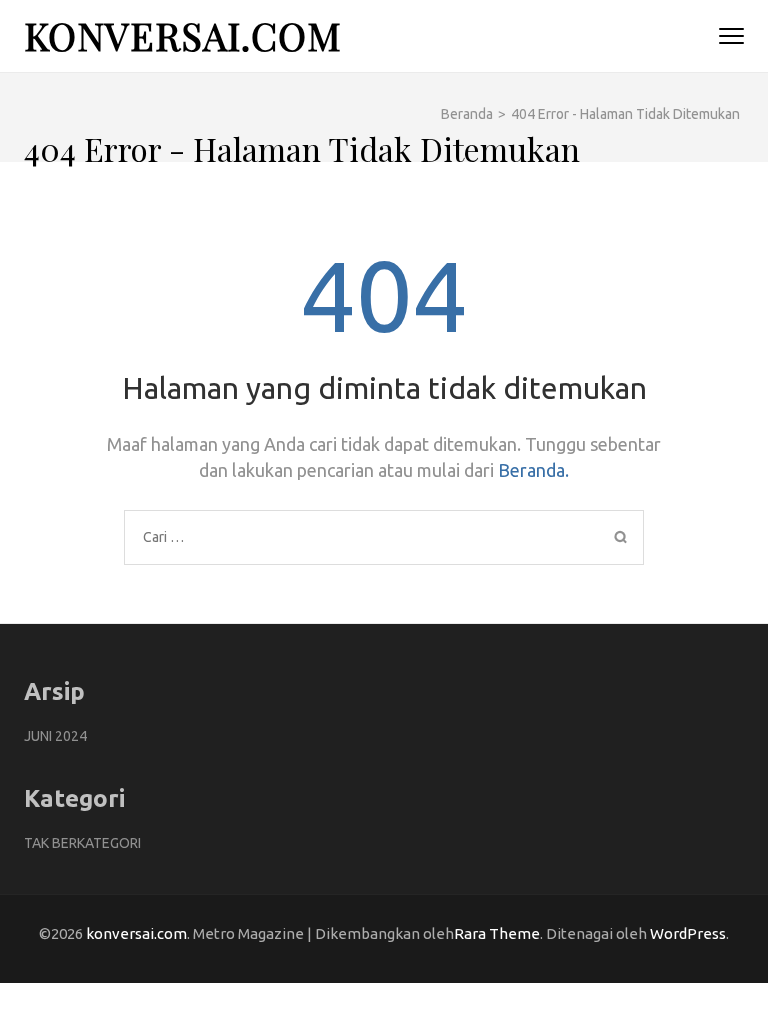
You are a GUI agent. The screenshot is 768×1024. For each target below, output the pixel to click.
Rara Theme (497, 933)
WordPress (688, 933)
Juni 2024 (55, 736)
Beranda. (533, 470)
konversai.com (183, 35)
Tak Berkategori (82, 843)
